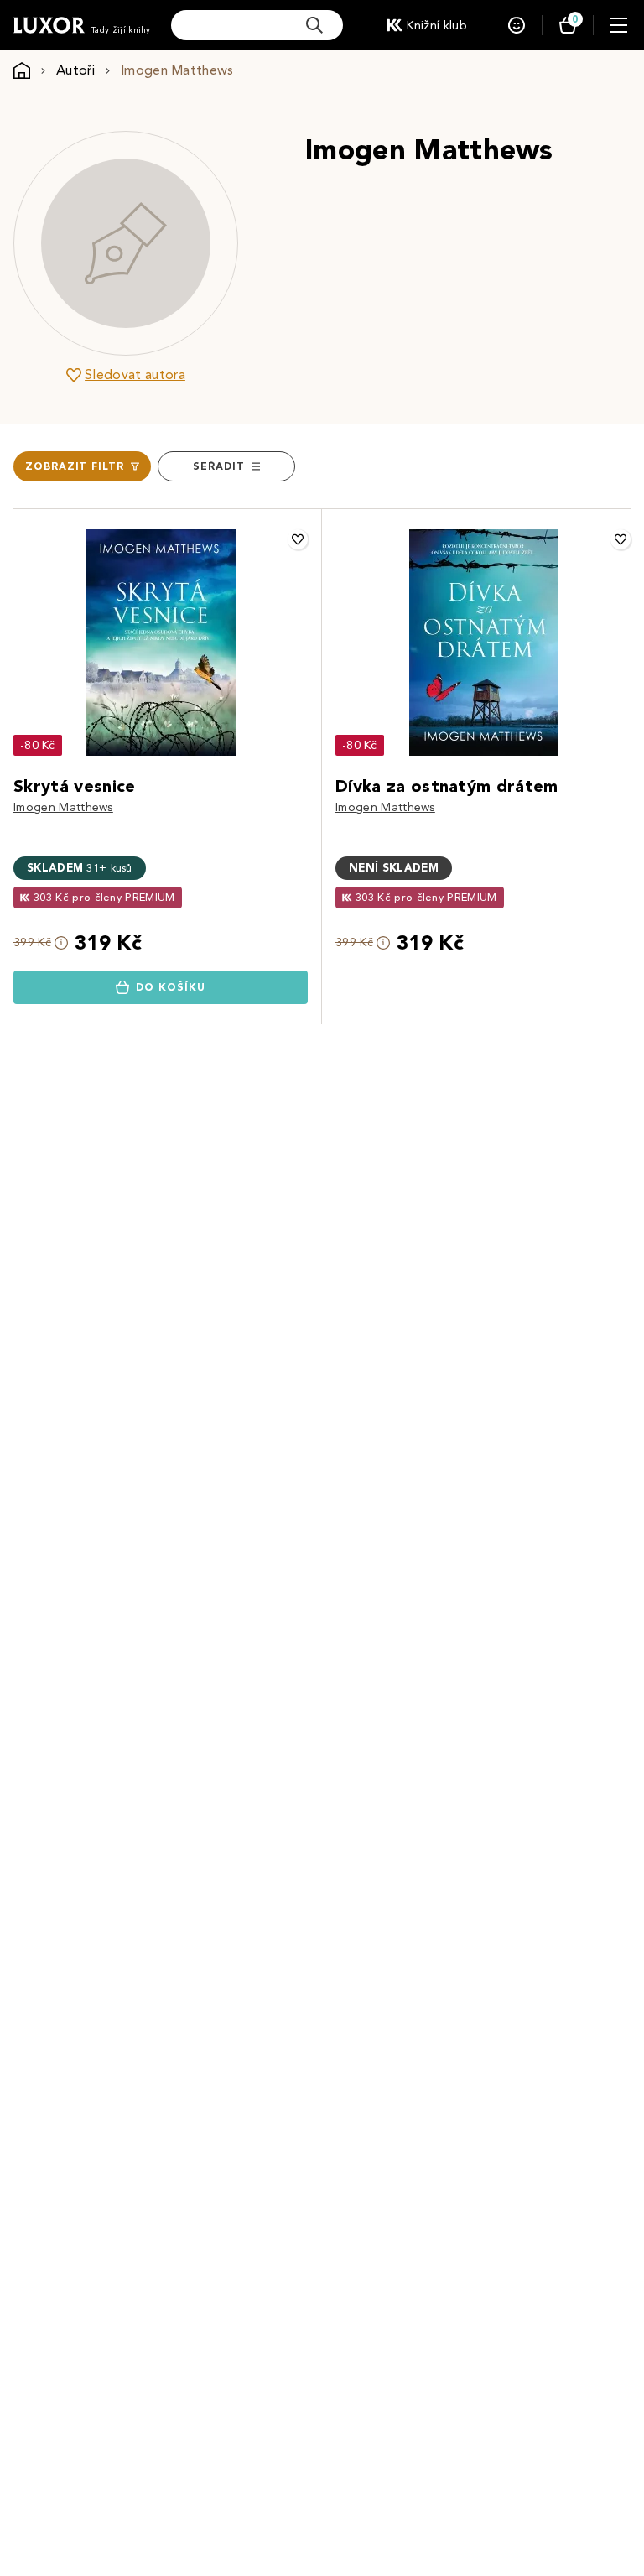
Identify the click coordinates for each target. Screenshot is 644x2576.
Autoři (75, 70)
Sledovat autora (135, 375)
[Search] (314, 25)
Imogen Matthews (63, 807)
